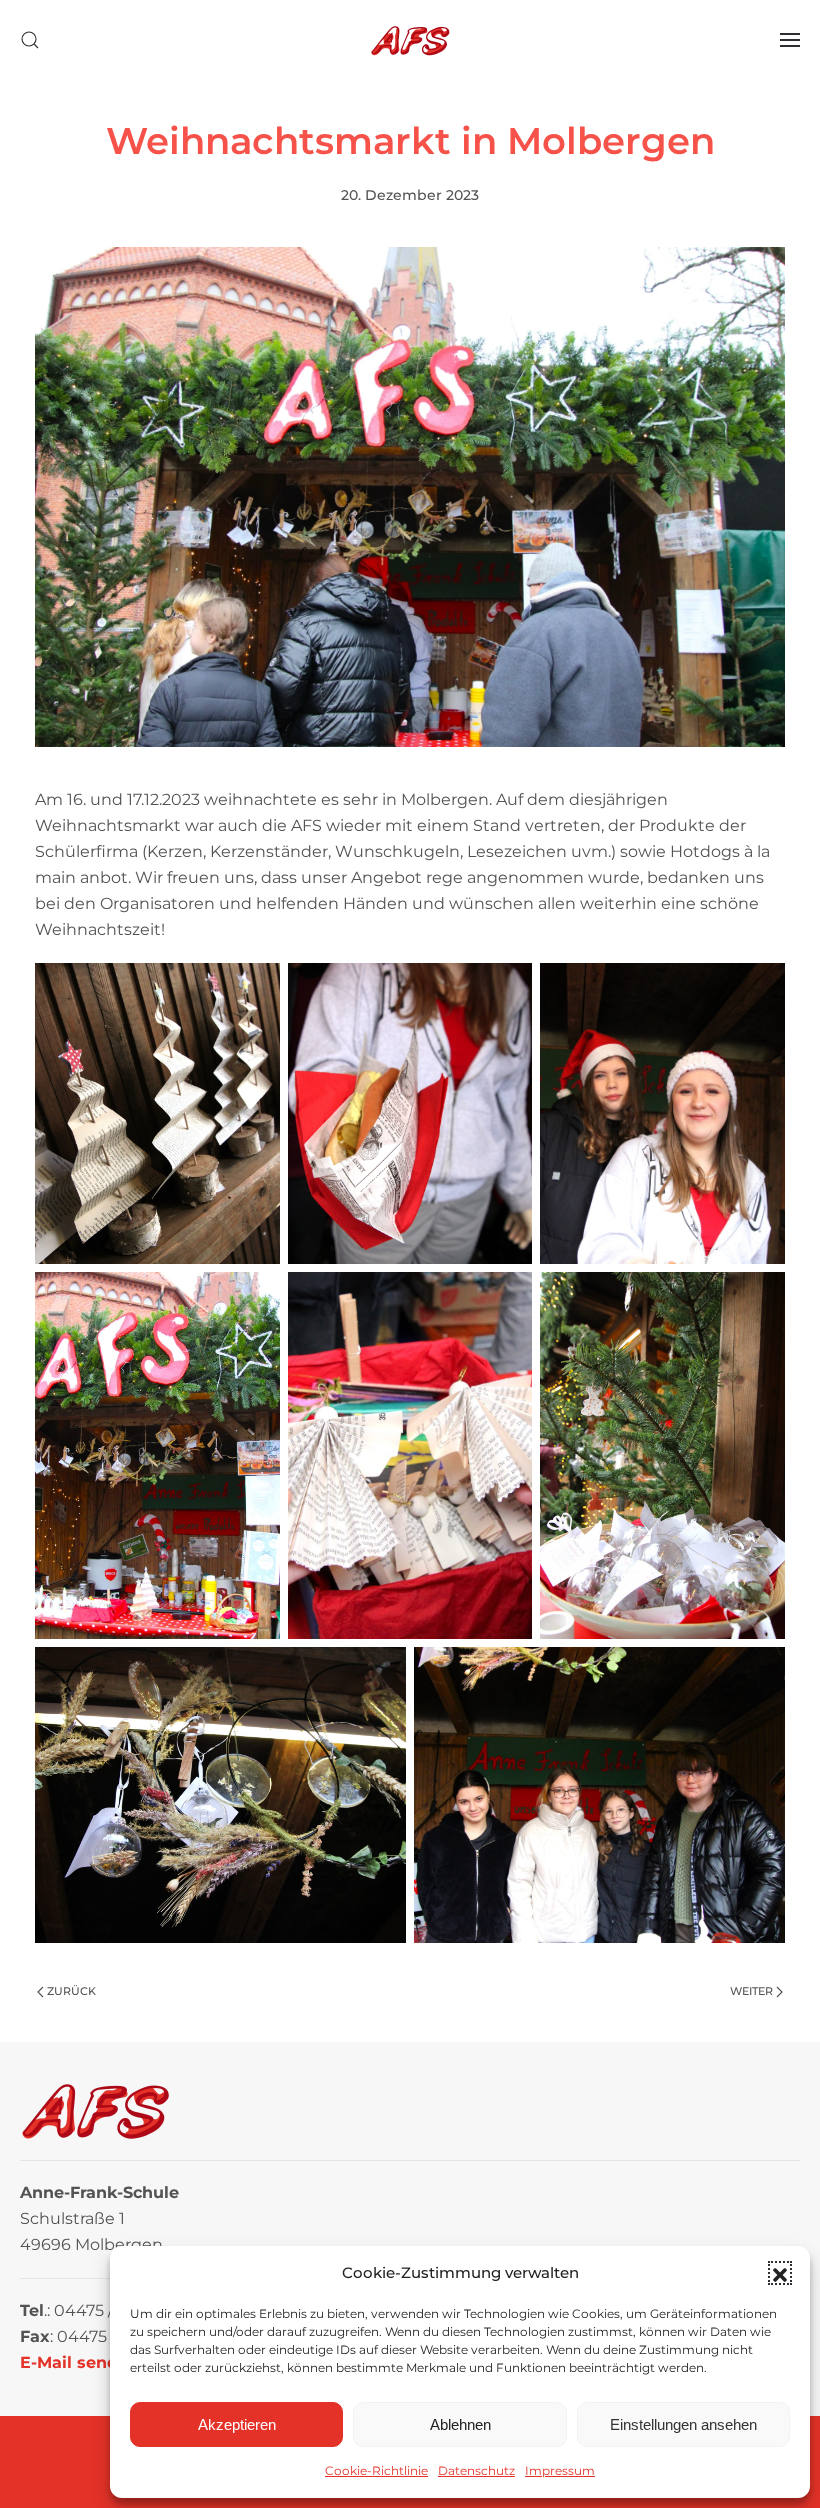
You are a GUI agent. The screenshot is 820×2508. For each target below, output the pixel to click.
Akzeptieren (237, 2424)
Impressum (560, 2470)
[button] (780, 2273)
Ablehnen (460, 2424)
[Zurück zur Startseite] (410, 40)
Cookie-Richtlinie (376, 2470)
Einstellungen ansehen (683, 2424)
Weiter (751, 1991)
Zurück (71, 1991)
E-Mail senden (79, 2362)
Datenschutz (476, 2470)
